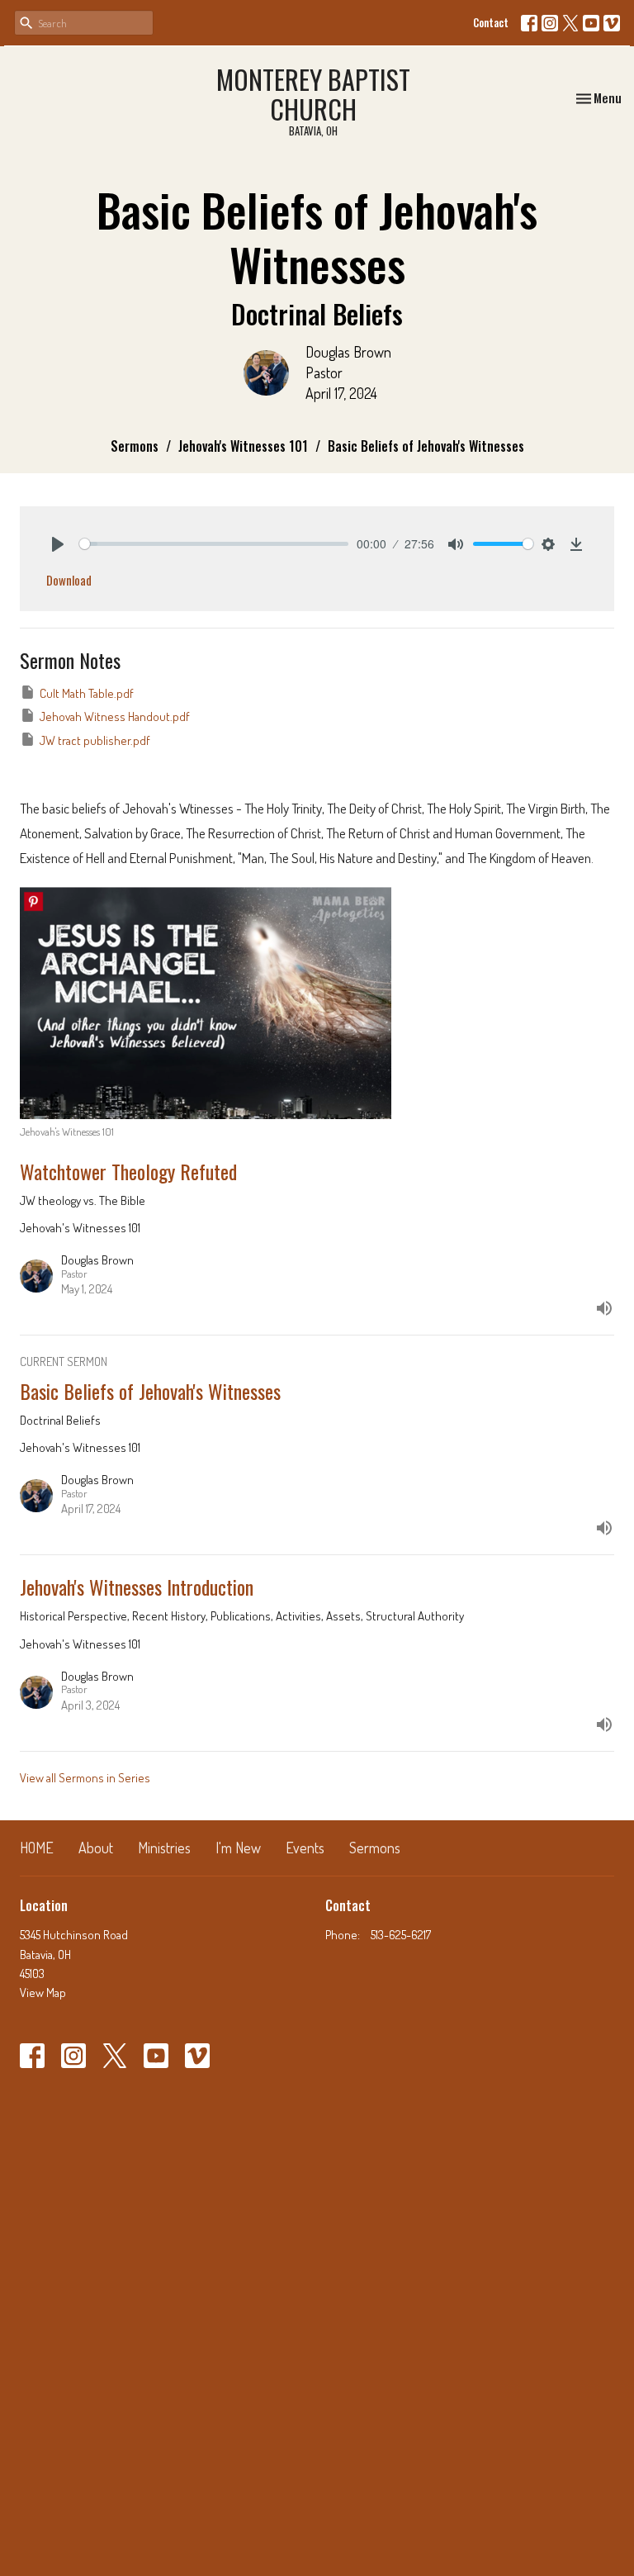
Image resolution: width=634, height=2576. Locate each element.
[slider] (214, 544)
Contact (491, 22)
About (96, 1848)
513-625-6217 (401, 1935)
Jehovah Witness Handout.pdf (115, 716)
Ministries (164, 1848)
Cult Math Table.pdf (87, 693)
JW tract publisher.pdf (95, 740)
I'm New (238, 1848)
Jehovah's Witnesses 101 (243, 446)
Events (305, 1848)
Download (69, 580)
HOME (37, 1848)
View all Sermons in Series (85, 1778)
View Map (43, 1992)
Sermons (135, 446)
